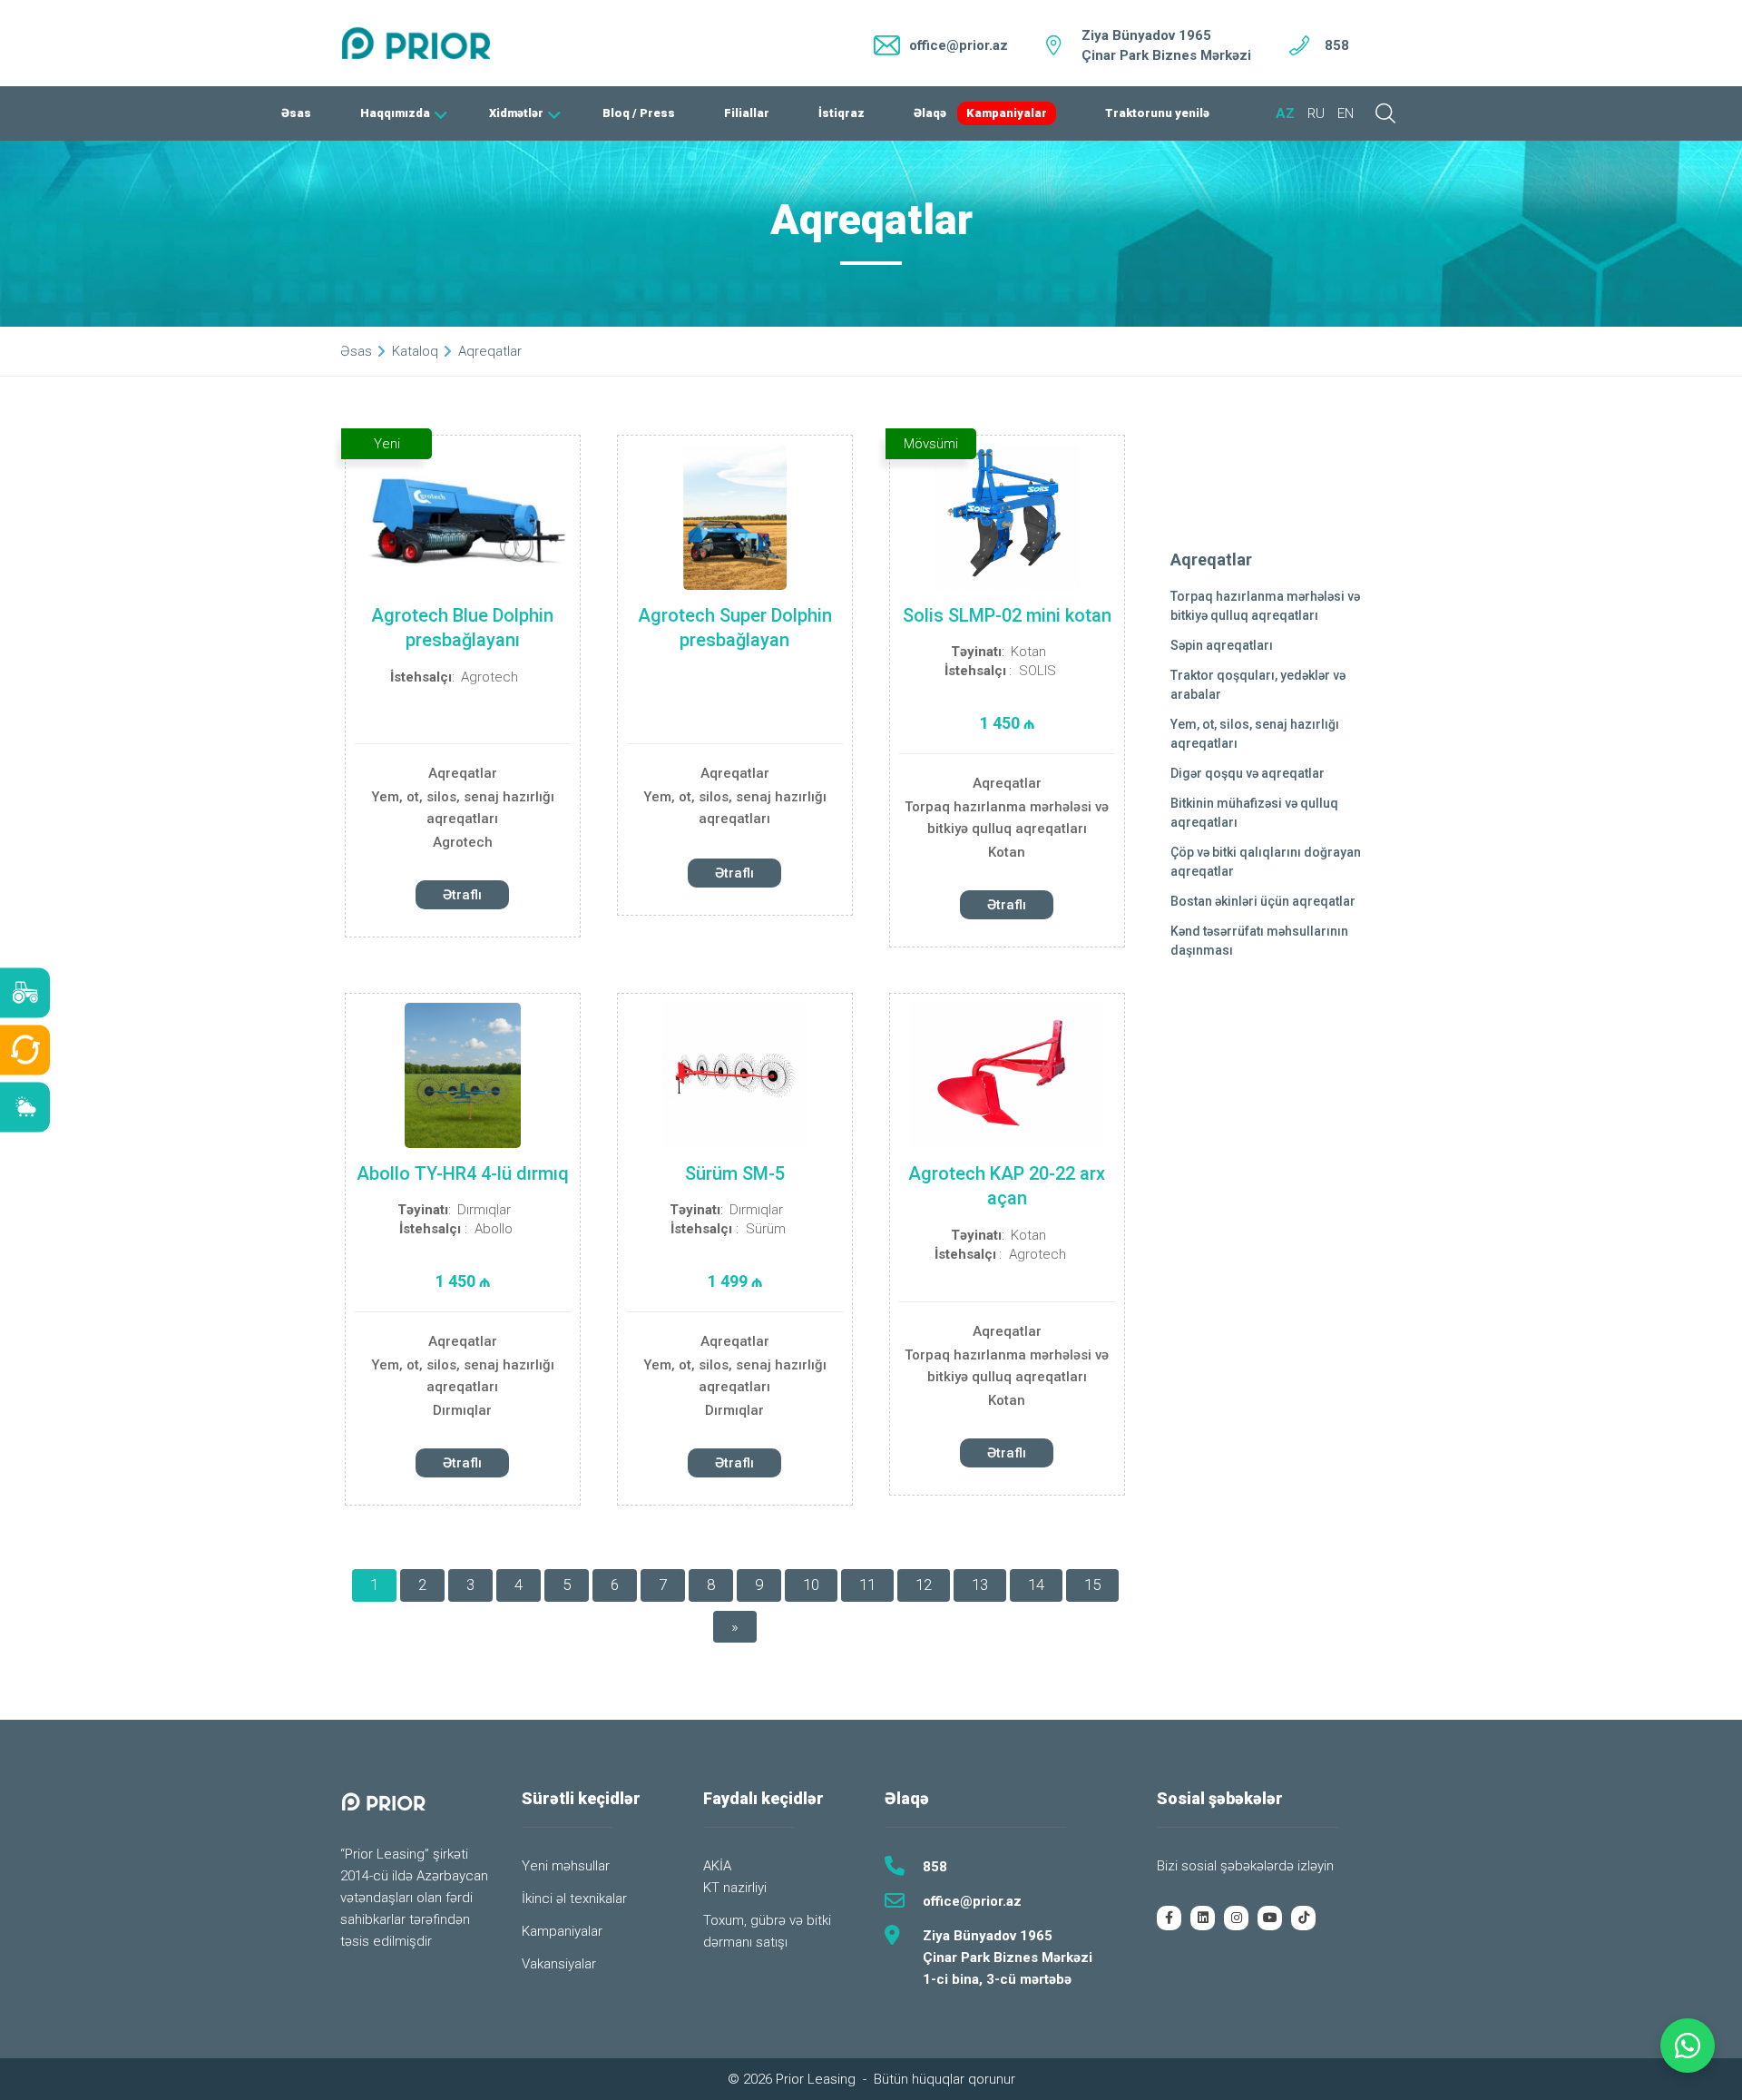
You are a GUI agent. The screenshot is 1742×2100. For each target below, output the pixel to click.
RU (1316, 113)
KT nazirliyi (735, 1888)
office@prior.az (972, 1901)
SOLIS (1037, 671)
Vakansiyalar (559, 1964)
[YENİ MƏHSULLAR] (25, 993)
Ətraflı (462, 895)
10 (811, 1585)
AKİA (717, 1866)
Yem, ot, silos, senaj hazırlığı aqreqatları (463, 808)
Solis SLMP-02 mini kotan (1007, 615)
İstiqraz (842, 113)
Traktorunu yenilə (1157, 113)
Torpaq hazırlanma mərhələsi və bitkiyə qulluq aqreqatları (1007, 818)
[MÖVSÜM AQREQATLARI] (25, 1108)
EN (1346, 113)
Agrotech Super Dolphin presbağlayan (735, 628)
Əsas (296, 113)
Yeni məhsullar (566, 1866)
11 (867, 1585)
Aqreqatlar (463, 773)
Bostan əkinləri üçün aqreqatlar (1263, 901)
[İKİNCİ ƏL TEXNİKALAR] (25, 1050)
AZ (1285, 113)
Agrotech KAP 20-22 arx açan (1007, 1186)
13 (980, 1585)
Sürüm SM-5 (735, 1173)
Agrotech (489, 677)
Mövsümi (931, 444)
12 (924, 1585)
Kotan (1028, 652)
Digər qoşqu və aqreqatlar (1248, 773)
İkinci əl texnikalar (574, 1899)
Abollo (494, 1229)
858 (1337, 45)
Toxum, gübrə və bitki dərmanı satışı (767, 1931)
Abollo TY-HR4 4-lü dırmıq (463, 1173)
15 (1092, 1585)
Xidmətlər (516, 113)
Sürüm (766, 1229)
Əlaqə (930, 113)
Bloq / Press (639, 113)
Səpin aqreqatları (1222, 645)
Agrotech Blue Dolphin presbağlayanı (462, 628)
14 (1036, 1585)
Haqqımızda (395, 113)
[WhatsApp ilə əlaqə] (1688, 2046)
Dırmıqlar (484, 1210)
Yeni (387, 444)
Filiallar (747, 113)
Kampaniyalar (1007, 113)
